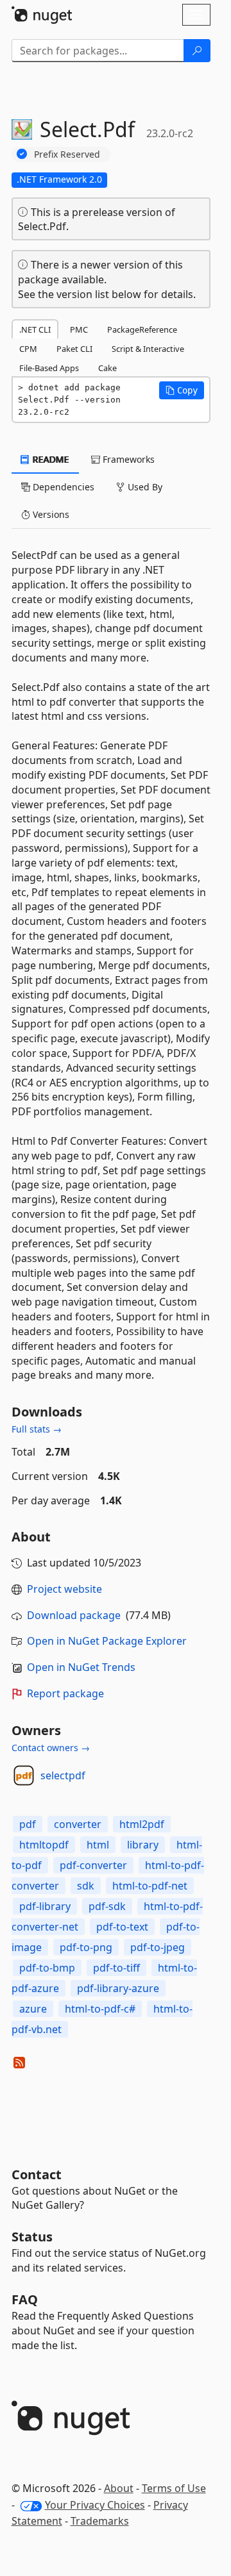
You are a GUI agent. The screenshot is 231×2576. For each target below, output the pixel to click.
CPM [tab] (28, 349)
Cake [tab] (107, 368)
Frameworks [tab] (127, 459)
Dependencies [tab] (62, 487)
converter (78, 1824)
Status (32, 2237)
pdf (28, 1824)
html (98, 1845)
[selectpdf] (24, 1775)
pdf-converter (93, 1865)
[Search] (197, 51)
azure (33, 2009)
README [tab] (50, 459)
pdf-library (45, 1906)
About (119, 2488)
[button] (182, 390)
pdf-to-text (122, 1927)
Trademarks (100, 2521)
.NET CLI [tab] (35, 329)
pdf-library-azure (118, 1988)
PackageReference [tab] (142, 329)
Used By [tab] (144, 487)
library (143, 1845)
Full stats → (37, 1429)
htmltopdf (44, 1845)
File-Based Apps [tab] (49, 368)
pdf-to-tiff (116, 1968)
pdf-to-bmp (47, 1968)
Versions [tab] (50, 514)
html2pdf (142, 1824)
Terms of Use (174, 2488)
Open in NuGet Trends (81, 1667)
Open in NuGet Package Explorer (107, 1641)
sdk (86, 1886)
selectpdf (63, 1775)
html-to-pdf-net (150, 1886)
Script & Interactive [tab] (148, 349)
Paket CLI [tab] (74, 349)
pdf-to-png (86, 1947)
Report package (65, 1693)
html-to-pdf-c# (100, 2009)
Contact (37, 2174)
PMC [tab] (79, 329)
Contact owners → (51, 1748)
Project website (64, 1589)
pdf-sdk (107, 1906)
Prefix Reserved (67, 154)
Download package (74, 1615)
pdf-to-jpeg (158, 1947)
